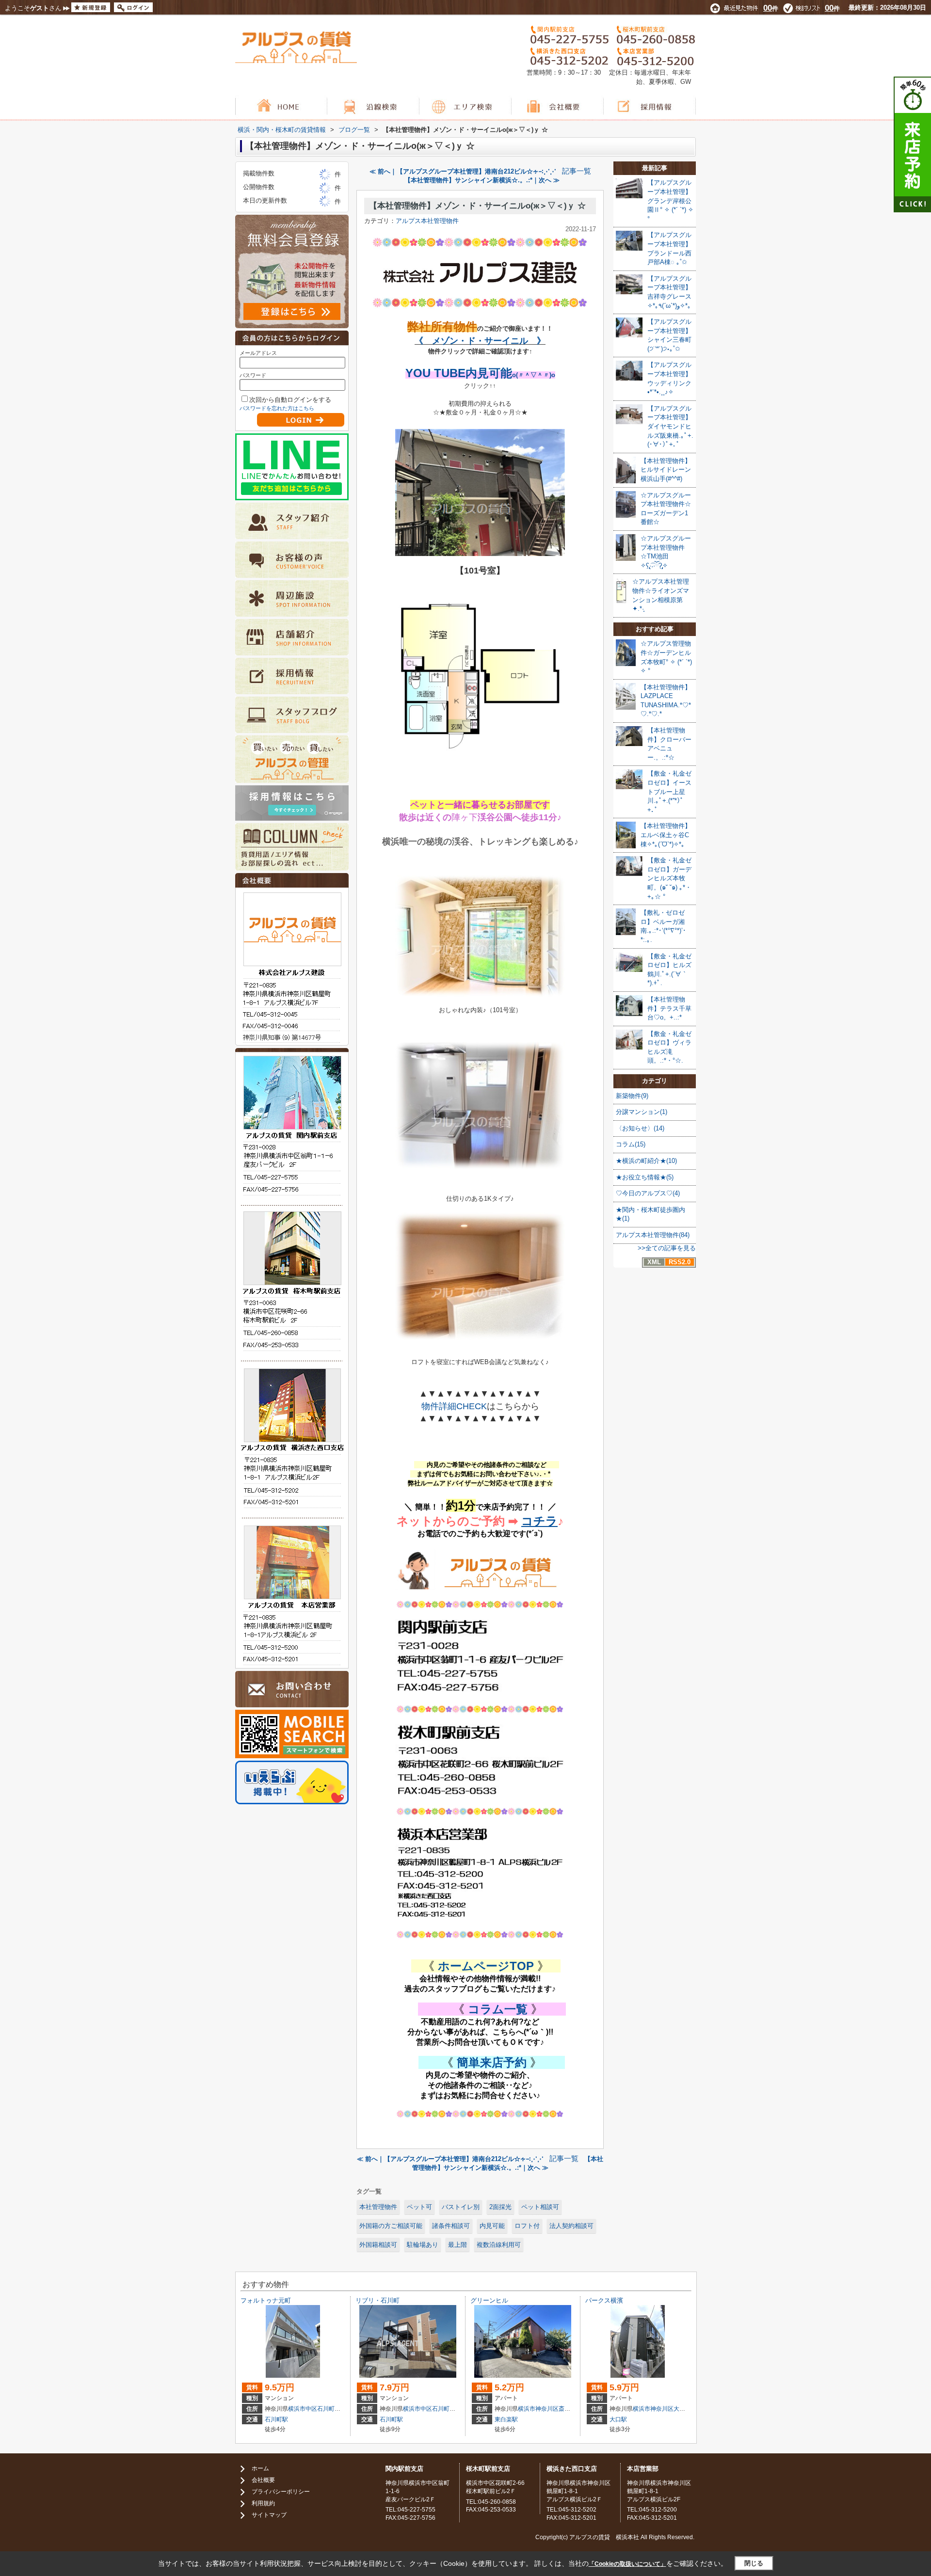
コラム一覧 (498, 2009)
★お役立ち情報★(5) (645, 1177)
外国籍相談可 (378, 2245)
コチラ (539, 1521)
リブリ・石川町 (377, 2300)
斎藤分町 (570, 2409)
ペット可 (419, 2207)
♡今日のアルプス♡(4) (648, 1193)
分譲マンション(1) (642, 1112)
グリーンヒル (489, 2300)
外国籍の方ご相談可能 (391, 2226)
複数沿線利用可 (499, 2245)
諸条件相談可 (451, 2226)
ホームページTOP (486, 1966)
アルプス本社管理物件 (427, 221)
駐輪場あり (423, 2245)
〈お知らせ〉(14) (640, 1128)
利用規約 (263, 2503)
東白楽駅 (506, 2419)
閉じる (754, 2563)
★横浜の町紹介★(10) (646, 1161)
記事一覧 (577, 171)
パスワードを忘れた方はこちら (277, 408)
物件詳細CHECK (454, 1406)
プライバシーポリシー (281, 2492)
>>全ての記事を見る (667, 1248)
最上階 (457, 2245)
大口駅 (618, 2419)
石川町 (326, 2409)
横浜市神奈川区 (538, 2409)
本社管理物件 (378, 2207)
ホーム (260, 2468)
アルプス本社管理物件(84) (653, 1235)
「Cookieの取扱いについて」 (627, 2564)
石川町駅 (276, 2419)
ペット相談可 (540, 2207)
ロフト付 (527, 2226)
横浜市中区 (303, 2409)
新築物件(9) (632, 1096)
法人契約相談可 (571, 2226)
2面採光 (500, 2207)
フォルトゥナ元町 (266, 2300)
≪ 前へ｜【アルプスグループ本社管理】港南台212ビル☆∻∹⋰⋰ (463, 171)
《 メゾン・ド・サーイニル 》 (480, 341)
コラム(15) (631, 1144)
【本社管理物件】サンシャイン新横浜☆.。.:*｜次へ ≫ (482, 180)
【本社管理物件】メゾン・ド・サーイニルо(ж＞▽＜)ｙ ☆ (477, 206)
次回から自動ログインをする (290, 400)
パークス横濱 (604, 2300)
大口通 (682, 2409)
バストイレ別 (461, 2207)
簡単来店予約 (492, 2062)
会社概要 (263, 2480)
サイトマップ (269, 2515)
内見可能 (492, 2226)
